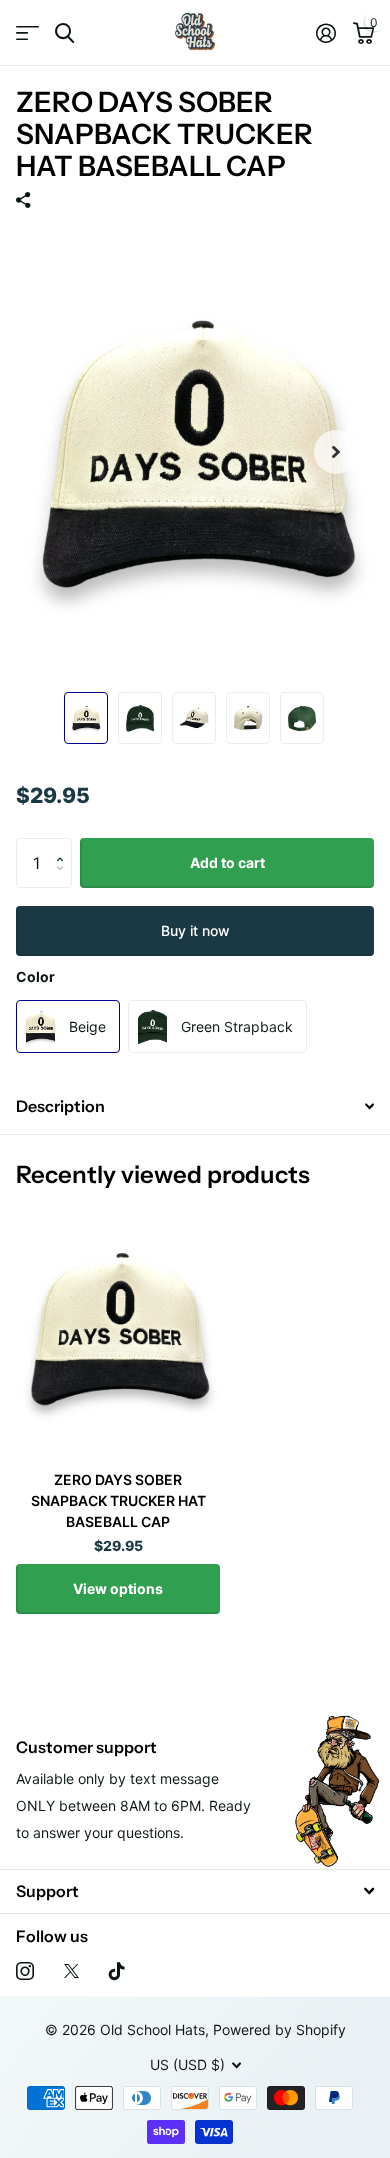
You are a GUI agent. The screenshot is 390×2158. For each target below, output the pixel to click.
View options (118, 1588)
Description (60, 1106)
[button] (64, 845)
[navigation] (86, 718)
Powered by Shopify (279, 2029)
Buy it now (195, 930)
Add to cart (227, 862)
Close (195, 1891)
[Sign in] (325, 33)
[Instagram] (25, 1971)
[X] (71, 1971)
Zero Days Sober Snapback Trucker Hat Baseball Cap (118, 1500)
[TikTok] (117, 1971)
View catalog (27, 33)
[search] (64, 33)
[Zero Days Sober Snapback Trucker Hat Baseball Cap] (118, 1327)
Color (35, 976)
